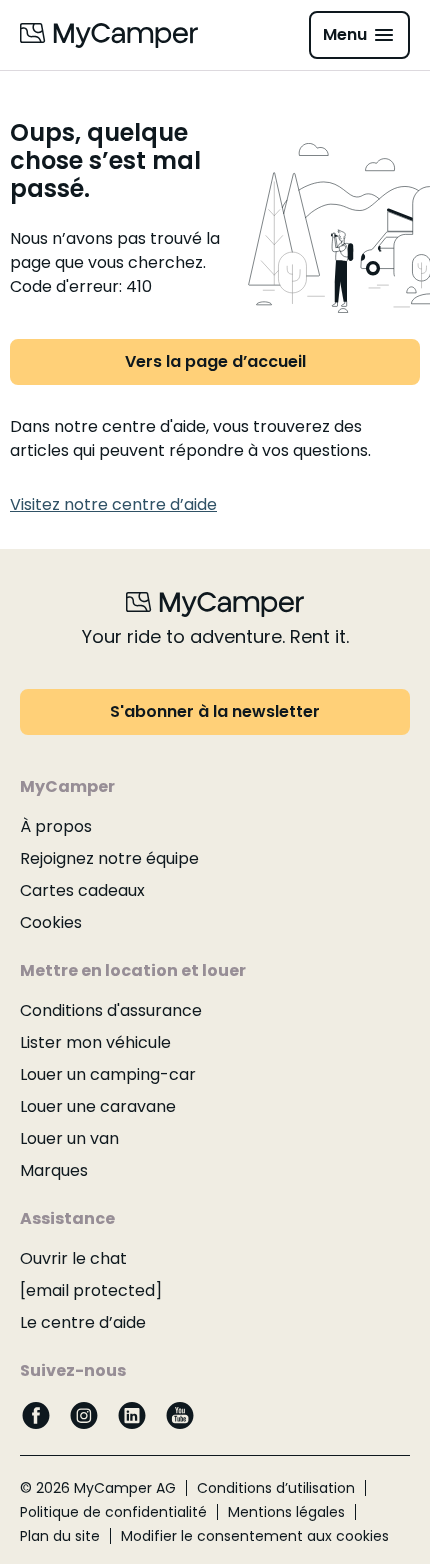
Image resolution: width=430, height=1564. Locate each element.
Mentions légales (286, 1512)
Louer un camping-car (108, 1074)
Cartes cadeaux (82, 890)
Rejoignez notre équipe (109, 858)
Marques (54, 1170)
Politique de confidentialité (113, 1512)
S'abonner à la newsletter (215, 711)
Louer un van (69, 1138)
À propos (56, 826)
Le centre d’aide (83, 1322)
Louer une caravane (98, 1106)
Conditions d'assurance (111, 1010)
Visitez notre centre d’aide (113, 504)
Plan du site (60, 1536)
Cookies (51, 922)
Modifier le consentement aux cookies (255, 1536)
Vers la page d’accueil (215, 361)
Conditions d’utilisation (276, 1488)
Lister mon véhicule (95, 1042)
